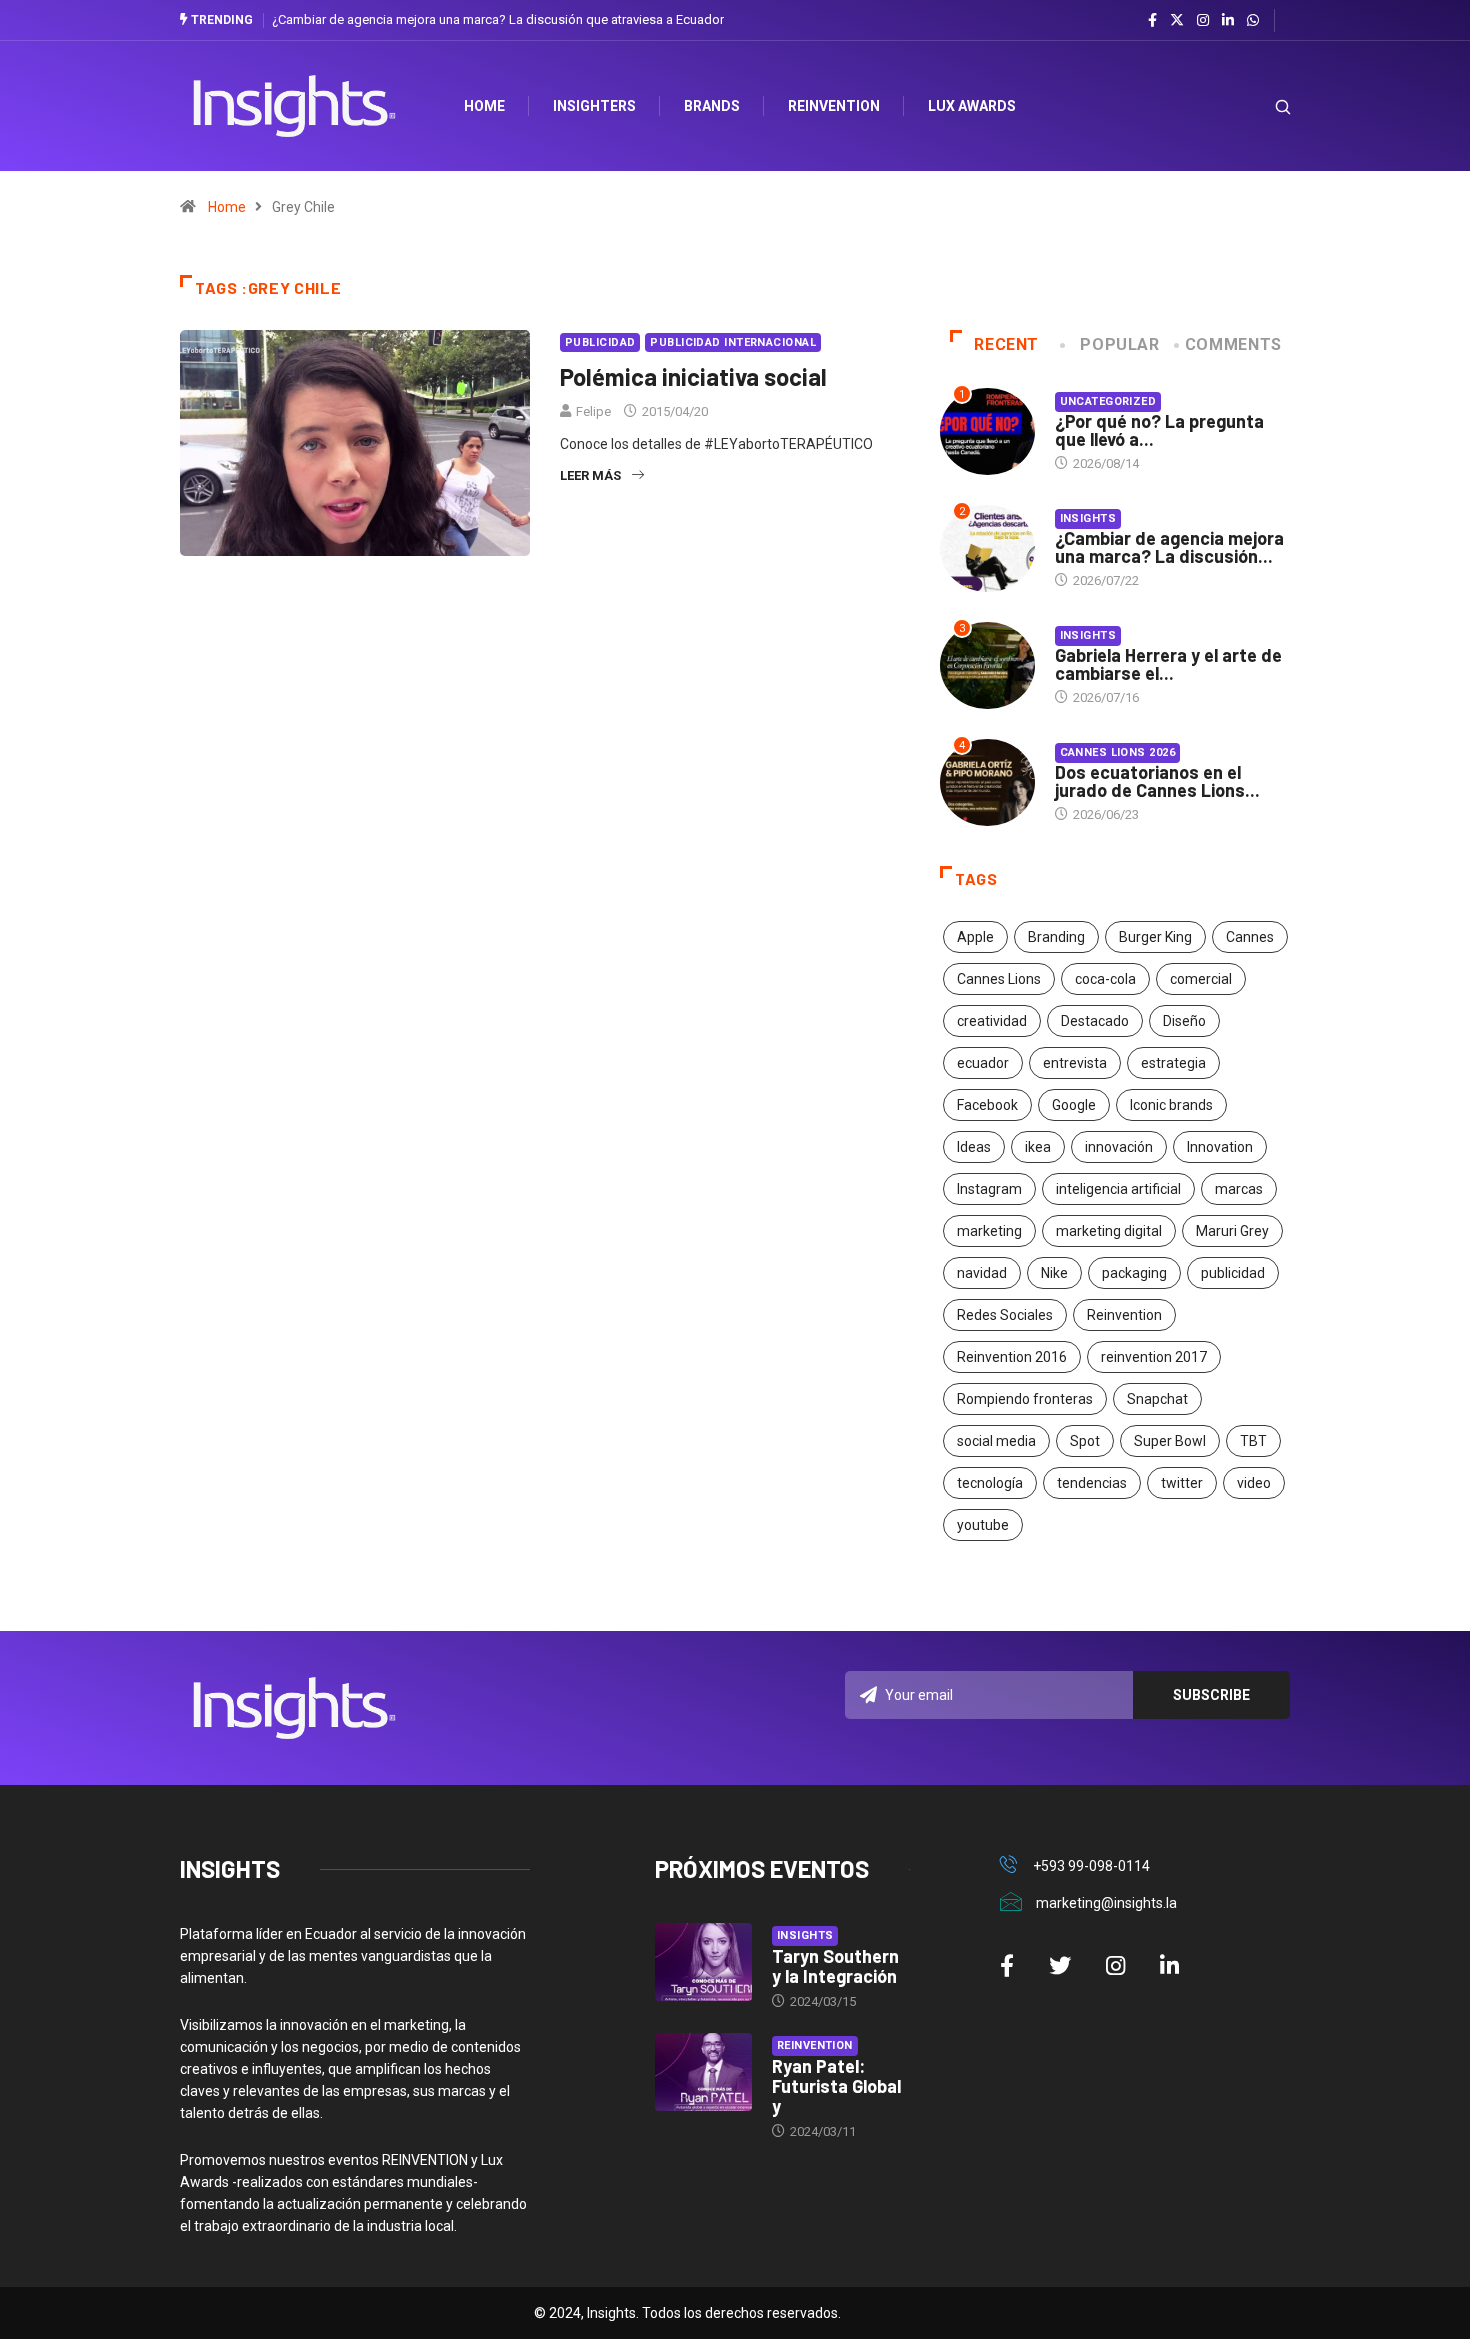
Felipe (593, 411)
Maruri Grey (1232, 1231)
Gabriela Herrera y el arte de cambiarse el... (1168, 664)
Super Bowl (1170, 1441)
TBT (1253, 1441)
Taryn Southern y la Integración (835, 1966)
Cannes (1250, 937)
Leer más (590, 475)
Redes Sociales (1005, 1315)
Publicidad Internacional (733, 342)
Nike (1054, 1273)
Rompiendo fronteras (1025, 1399)
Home (227, 207)
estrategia (1173, 1063)
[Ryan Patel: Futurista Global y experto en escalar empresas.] (703, 2072)
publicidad (1233, 1273)
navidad (982, 1273)
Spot (1085, 1441)
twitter (1182, 1483)
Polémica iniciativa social (693, 376)
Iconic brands (1171, 1105)
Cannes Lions (999, 979)
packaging (1134, 1273)
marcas (1239, 1189)
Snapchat (1157, 1399)
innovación (1119, 1147)
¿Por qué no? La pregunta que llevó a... (1159, 430)
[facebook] (1152, 21)
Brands (712, 106)
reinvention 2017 (1154, 1357)
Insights (1088, 518)
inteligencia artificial (1118, 1189)
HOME (484, 106)
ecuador (983, 1063)
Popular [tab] (1119, 344)
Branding (1056, 937)
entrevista (1075, 1063)
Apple (975, 937)
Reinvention (834, 106)
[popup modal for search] (1257, 106)
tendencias (1092, 1483)
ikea (1038, 1147)
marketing (989, 1231)
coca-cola (1105, 979)
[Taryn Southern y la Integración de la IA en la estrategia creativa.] (703, 1962)
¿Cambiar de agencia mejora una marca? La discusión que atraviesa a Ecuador (498, 19)
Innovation (1220, 1147)
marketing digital (1109, 1231)
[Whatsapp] (1253, 21)
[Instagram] (1203, 21)
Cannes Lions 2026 (1117, 752)
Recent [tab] (1006, 344)
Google (1074, 1105)
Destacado (1095, 1021)
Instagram (989, 1189)
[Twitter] (1177, 20)
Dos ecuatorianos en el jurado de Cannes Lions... (1157, 781)
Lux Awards (972, 106)
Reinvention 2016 (1012, 1357)
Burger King (1155, 937)
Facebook (987, 1105)
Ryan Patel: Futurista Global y (836, 2086)
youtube (983, 1525)
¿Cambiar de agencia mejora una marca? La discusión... (1169, 547)
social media (996, 1441)
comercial (1201, 979)
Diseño (1184, 1021)
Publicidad (600, 342)
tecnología (990, 1483)
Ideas (974, 1147)
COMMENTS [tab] (1233, 344)
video (1254, 1483)
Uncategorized (1108, 401)
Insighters (594, 106)
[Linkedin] (1228, 21)
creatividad (992, 1021)
